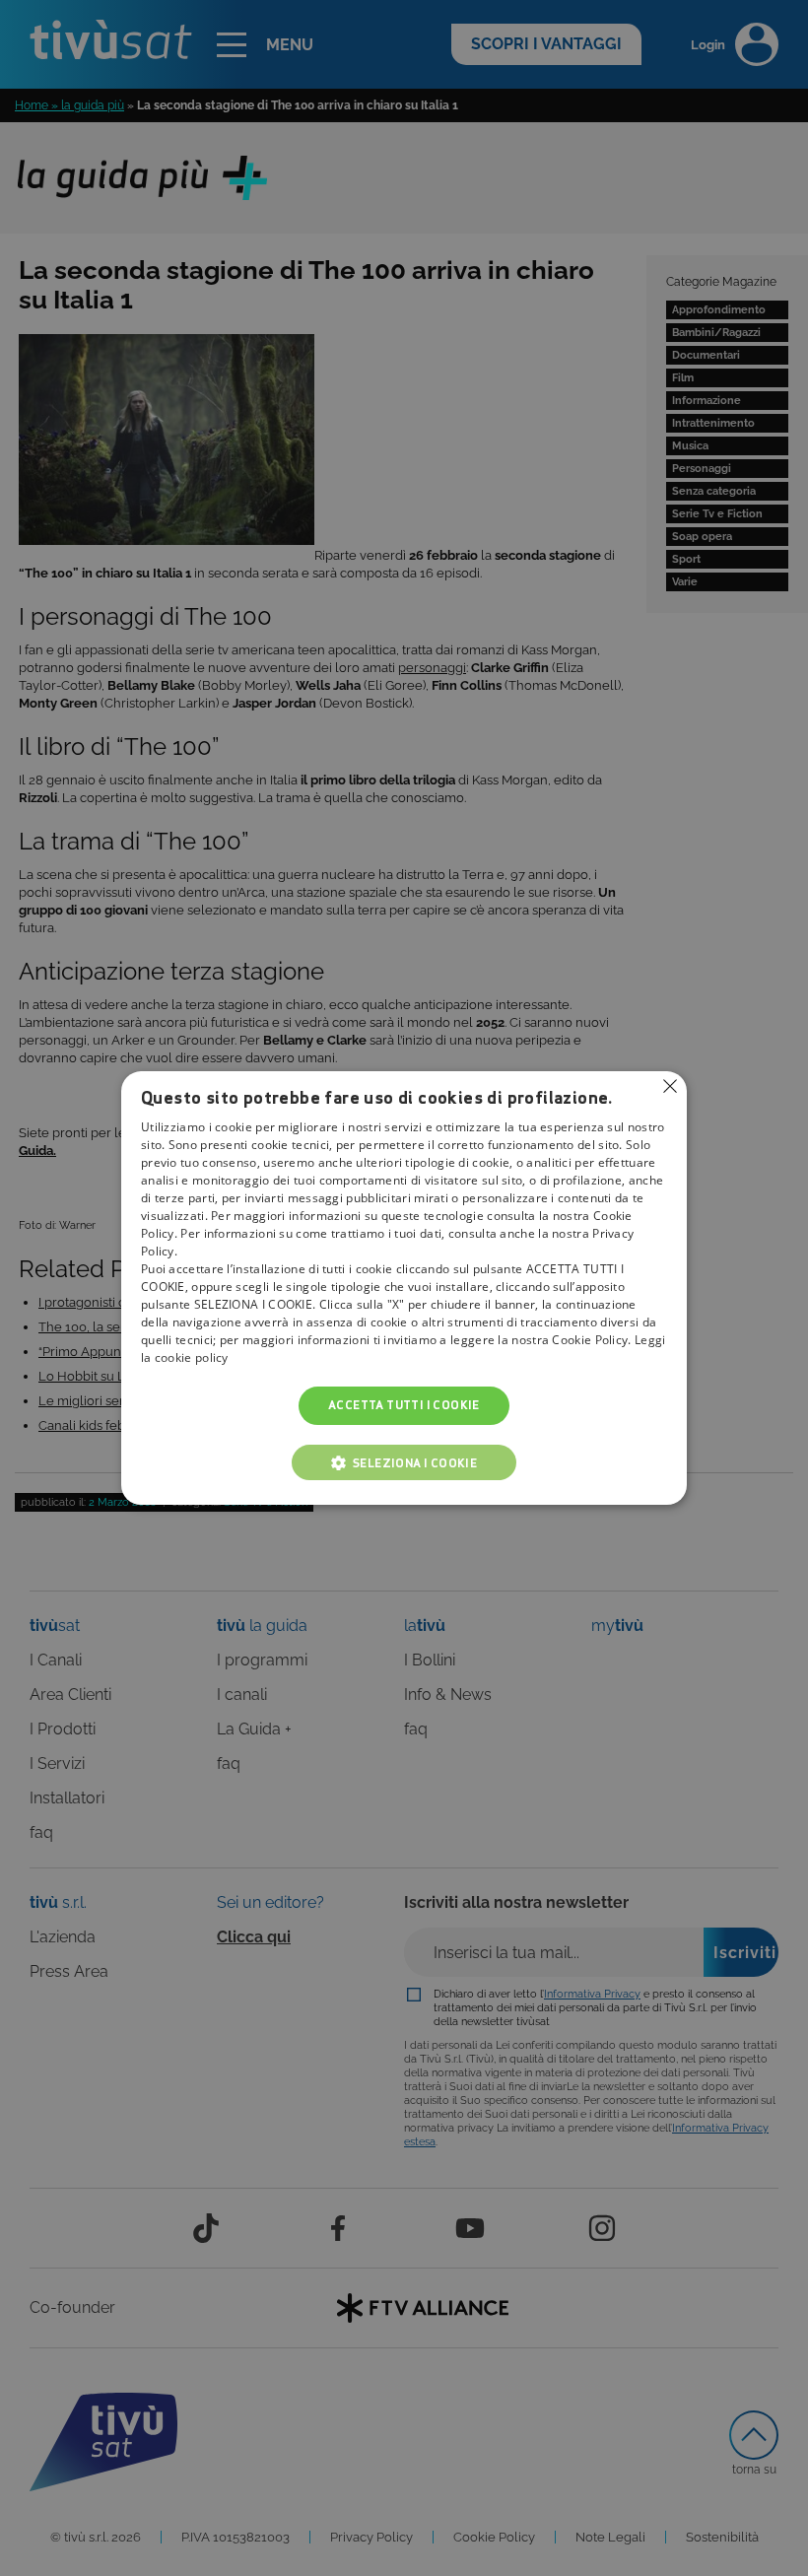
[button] (404, 1462)
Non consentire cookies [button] (670, 1086)
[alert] (404, 1288)
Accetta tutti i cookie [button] (404, 1406)
